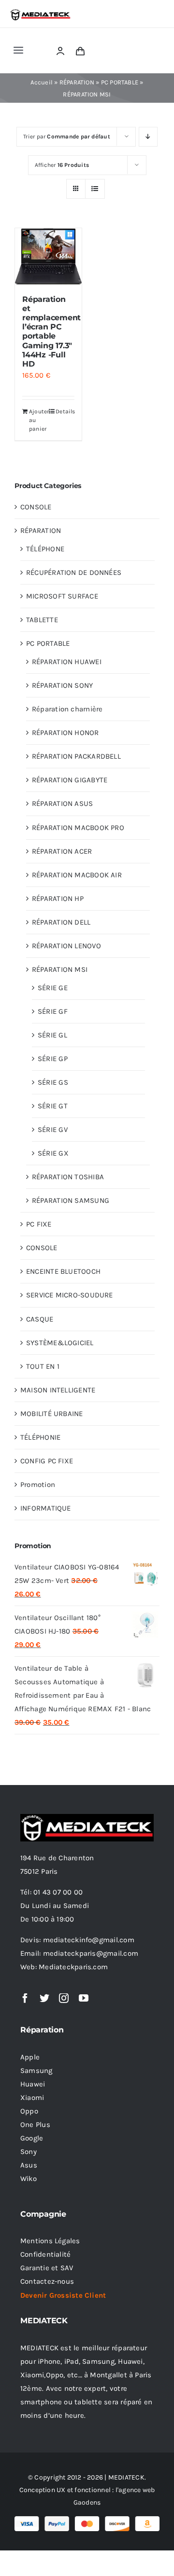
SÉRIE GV (53, 1130)
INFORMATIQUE (46, 1508)
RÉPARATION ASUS (62, 804)
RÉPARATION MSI (60, 969)
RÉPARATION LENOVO (66, 946)
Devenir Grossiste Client (63, 2295)
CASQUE (40, 1319)
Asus (29, 2165)
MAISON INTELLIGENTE (58, 1390)
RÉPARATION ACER (62, 851)
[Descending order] (148, 137)
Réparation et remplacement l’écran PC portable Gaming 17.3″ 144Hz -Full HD (51, 332)
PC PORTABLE (120, 82)
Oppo (29, 2111)
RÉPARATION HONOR (65, 733)
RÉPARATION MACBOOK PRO (78, 828)
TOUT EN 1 (43, 1366)
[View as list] (95, 189)
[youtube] (84, 1998)
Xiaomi (32, 2098)
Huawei (33, 2084)
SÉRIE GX (53, 1153)
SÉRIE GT (53, 1106)
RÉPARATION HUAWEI (67, 662)
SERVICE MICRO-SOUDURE (70, 1295)
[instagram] (64, 1998)
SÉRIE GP (53, 1059)
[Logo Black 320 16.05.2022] (40, 12)
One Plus (35, 2125)
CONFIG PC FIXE (47, 1461)
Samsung (36, 2071)
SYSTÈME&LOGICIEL (60, 1343)
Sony (29, 2152)
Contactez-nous (47, 2281)
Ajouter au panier (38, 420)
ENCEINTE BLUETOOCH (63, 1271)
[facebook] (25, 1998)
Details (65, 411)
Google (32, 2138)
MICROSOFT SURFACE (62, 596)
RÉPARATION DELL (61, 922)
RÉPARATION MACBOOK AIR (77, 875)
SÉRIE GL (52, 1035)
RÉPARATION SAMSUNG (71, 1200)
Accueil (42, 82)
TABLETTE (42, 620)
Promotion (38, 1485)
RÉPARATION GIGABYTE (70, 780)
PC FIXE (39, 1224)
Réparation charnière (67, 709)
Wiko (29, 2179)
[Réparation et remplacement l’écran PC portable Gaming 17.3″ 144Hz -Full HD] (48, 257)
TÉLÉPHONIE (40, 1437)
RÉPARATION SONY (62, 685)
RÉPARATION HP (58, 899)
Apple (30, 2057)
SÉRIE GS (53, 1082)
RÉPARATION (77, 82)
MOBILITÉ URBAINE (52, 1414)
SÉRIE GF (53, 1011)
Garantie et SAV (47, 2268)
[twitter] (44, 1998)
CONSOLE (36, 507)
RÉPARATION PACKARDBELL (76, 756)
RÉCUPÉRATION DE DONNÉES (74, 572)
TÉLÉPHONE (45, 549)
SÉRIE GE (53, 988)
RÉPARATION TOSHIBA (68, 1177)
